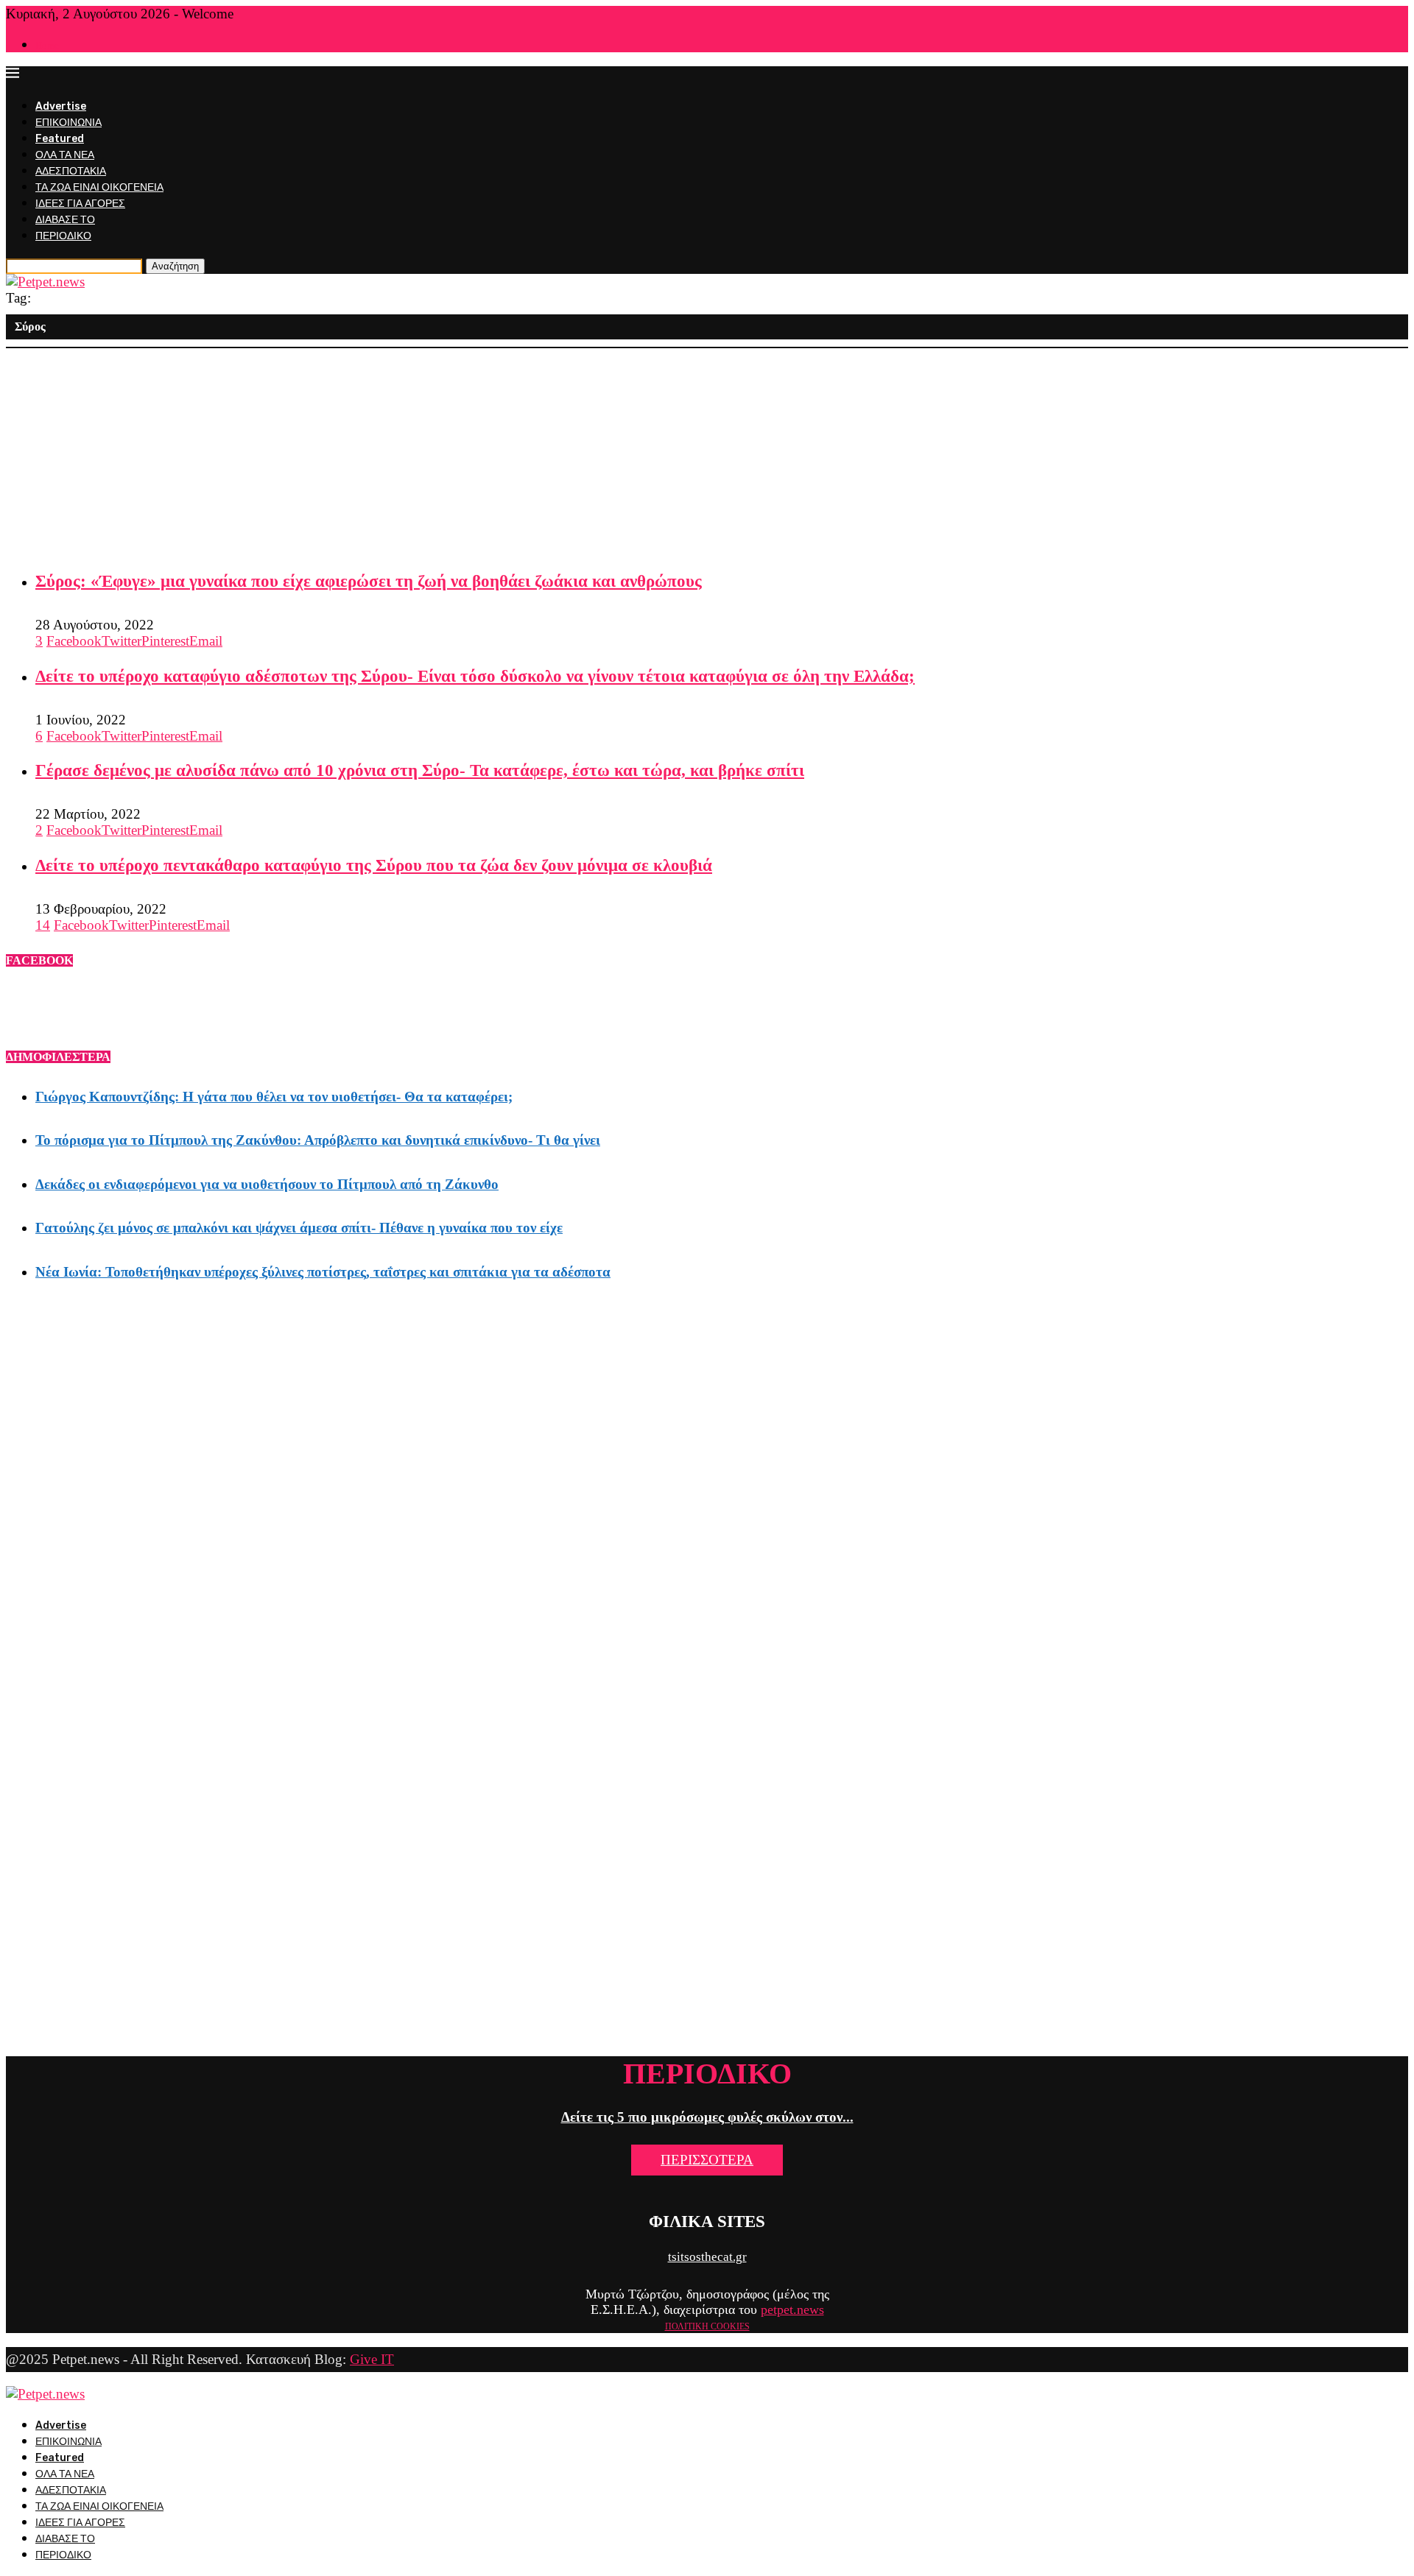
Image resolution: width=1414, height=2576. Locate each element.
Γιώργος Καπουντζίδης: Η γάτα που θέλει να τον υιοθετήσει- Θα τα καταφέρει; (274, 1097)
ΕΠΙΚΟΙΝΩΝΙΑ (68, 123)
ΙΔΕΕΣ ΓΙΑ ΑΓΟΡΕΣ (80, 204)
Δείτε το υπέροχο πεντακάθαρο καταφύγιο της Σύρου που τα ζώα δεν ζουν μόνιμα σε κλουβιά (374, 865)
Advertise (61, 106)
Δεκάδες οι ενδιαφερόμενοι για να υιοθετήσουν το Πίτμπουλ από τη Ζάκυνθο (267, 1184)
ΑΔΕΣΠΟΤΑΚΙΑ (71, 171)
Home (47, 45)
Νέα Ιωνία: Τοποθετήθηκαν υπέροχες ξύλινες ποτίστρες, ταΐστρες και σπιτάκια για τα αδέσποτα (323, 1272)
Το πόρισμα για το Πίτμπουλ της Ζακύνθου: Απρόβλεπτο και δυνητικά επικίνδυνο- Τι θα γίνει (318, 1140)
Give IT (372, 2359)
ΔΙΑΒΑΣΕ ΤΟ (65, 220)
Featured (60, 139)
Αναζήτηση (175, 266)
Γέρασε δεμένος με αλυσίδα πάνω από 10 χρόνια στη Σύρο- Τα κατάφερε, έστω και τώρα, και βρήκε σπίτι (420, 770)
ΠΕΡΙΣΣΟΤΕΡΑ (707, 2160)
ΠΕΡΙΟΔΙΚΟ (63, 236)
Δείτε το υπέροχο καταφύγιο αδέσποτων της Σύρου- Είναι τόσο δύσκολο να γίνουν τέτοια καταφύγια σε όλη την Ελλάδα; (475, 676)
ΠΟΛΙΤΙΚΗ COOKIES (707, 2326)
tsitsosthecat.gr (707, 2257)
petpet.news (792, 2309)
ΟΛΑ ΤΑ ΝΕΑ (65, 155)
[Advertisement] (448, 451)
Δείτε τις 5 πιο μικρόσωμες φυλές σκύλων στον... (707, 2117)
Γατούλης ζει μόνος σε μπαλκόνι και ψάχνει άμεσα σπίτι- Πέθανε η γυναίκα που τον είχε (299, 1228)
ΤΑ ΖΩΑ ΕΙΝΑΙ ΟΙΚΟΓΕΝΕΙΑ (99, 187)
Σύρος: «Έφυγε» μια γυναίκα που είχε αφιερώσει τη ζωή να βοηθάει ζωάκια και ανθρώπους (369, 581)
